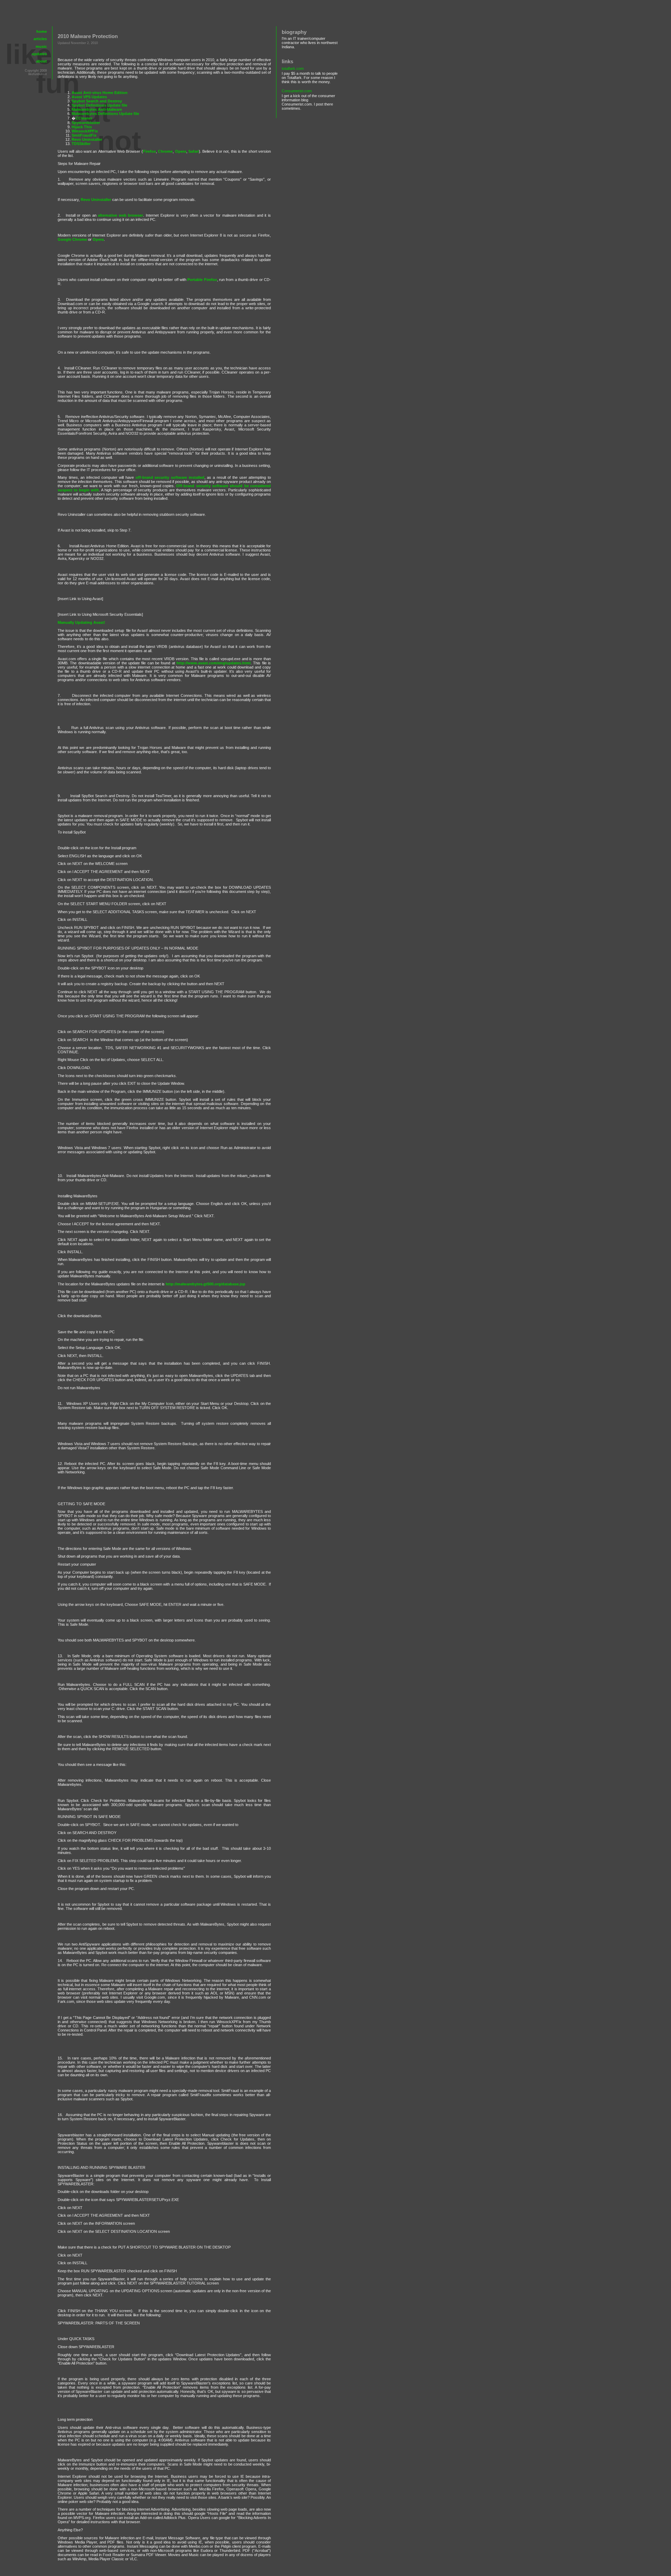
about (41, 61)
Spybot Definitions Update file (99, 105)
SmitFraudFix (84, 135)
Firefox (149, 151)
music (41, 46)
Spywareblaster (86, 123)
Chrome (165, 151)
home (42, 31)
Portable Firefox (202, 280)
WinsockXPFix (85, 131)
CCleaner (84, 118)
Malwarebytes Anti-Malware (97, 109)
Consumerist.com (297, 91)
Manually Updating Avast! (81, 622)
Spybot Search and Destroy (97, 101)
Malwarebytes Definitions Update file (105, 114)
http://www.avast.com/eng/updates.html (214, 663)
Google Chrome (72, 239)
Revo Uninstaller (87, 139)
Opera (181, 151)
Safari (194, 151)
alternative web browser (120, 215)
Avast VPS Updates (89, 97)
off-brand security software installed (170, 477)
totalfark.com (293, 68)
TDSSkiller (81, 144)
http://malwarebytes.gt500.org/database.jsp (205, 1284)
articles (40, 39)
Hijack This (82, 127)
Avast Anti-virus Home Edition (100, 93)
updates (39, 54)
